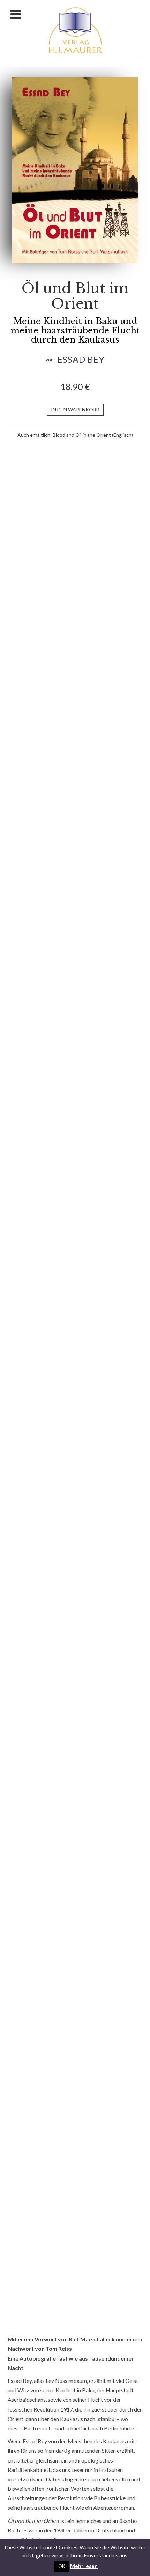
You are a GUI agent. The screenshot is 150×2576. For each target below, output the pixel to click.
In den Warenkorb (75, 409)
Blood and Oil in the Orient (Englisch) (93, 435)
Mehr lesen (84, 2566)
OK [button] (62, 2566)
